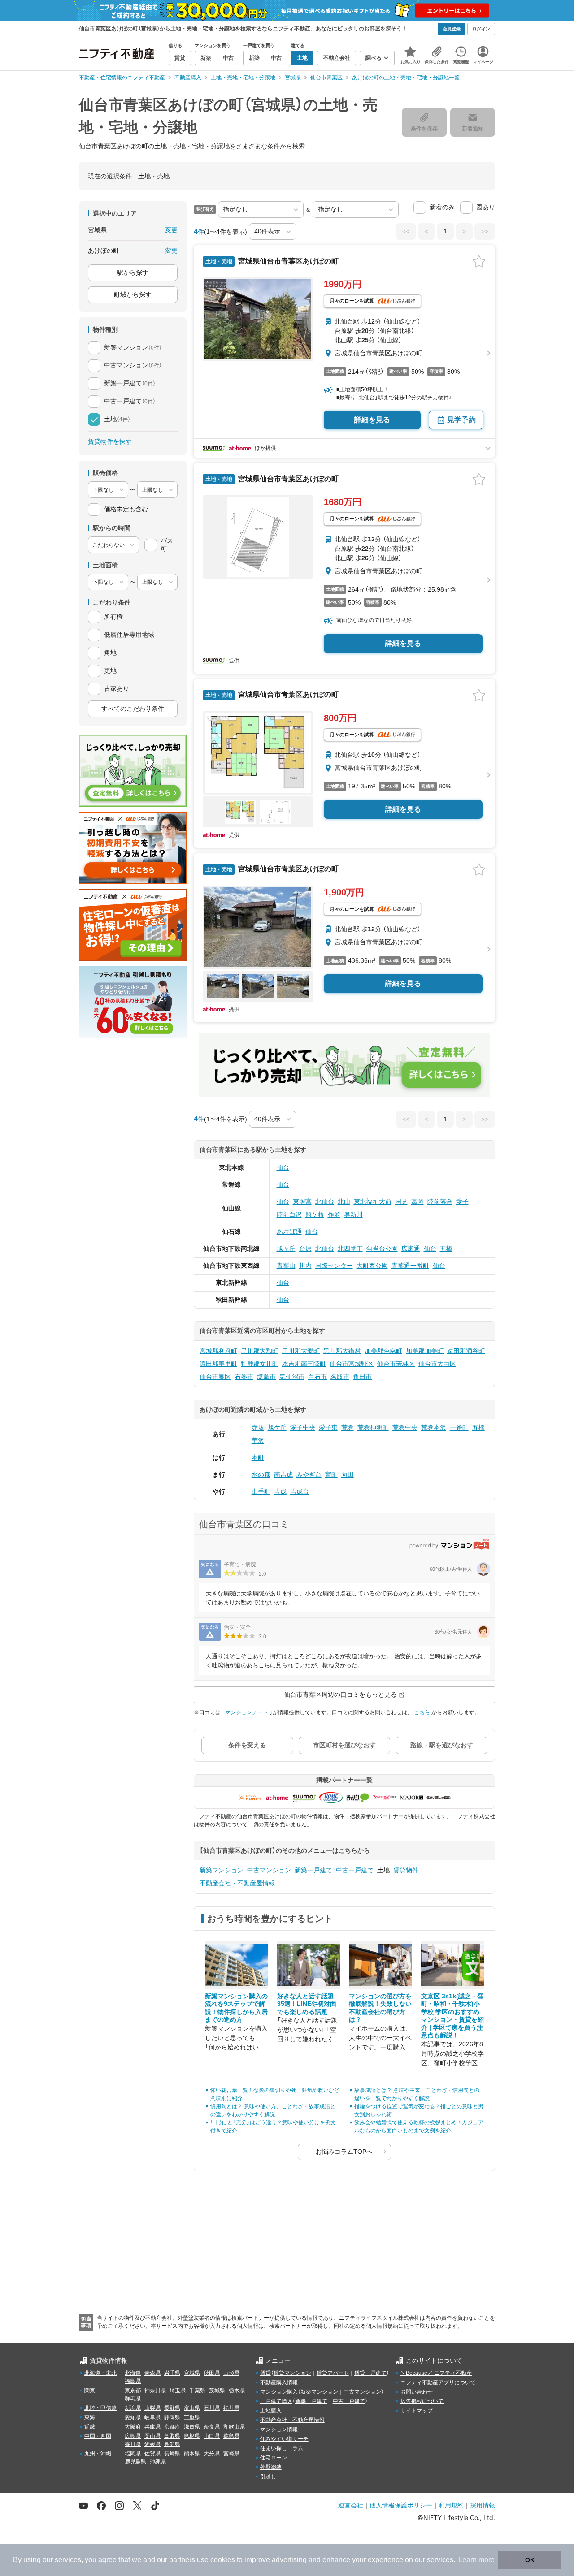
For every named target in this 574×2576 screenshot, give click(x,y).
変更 (171, 230)
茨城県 (217, 2390)
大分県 (212, 2454)
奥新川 (353, 1215)
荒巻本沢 (434, 1427)
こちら (422, 1712)
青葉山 (286, 1266)
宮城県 (192, 2373)
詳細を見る (372, 420)
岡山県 (152, 2436)
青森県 (152, 2373)
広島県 (133, 2436)
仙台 (283, 1167)
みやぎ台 (309, 1474)
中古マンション (269, 1870)
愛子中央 (303, 1427)
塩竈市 (266, 1377)
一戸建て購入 (276, 2401)
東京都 (133, 2390)
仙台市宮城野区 (352, 1364)
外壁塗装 (271, 2467)
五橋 (446, 1249)
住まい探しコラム (282, 2448)
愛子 (462, 1202)
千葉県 (197, 2390)
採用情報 (483, 2505)
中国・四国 (98, 2436)
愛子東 (328, 1427)
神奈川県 (155, 2390)
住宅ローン (274, 2458)
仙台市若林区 (396, 1364)
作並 (334, 1215)
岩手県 (172, 2373)
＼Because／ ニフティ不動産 (436, 2373)
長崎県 (172, 2454)
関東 (90, 2390)
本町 (258, 1457)
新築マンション (222, 1870)
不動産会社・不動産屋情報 (237, 1883)
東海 (90, 2417)
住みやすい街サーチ (284, 2439)
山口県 (212, 2436)
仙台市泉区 (215, 1377)
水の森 (261, 1474)
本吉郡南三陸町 (304, 1364)
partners (182, 2560)
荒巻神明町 (373, 1427)
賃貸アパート (333, 2373)
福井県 (231, 2408)
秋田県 (212, 2373)
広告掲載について (422, 2401)
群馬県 (133, 2399)
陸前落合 (440, 1202)
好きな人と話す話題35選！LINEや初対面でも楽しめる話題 (307, 2004)
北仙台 (325, 1202)
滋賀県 (192, 2427)
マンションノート (247, 1712)
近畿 (90, 2427)
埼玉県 (178, 2390)
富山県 (192, 2408)
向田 (348, 1474)
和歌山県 (234, 2427)
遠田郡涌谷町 (466, 1351)
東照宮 (302, 1202)
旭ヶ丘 (286, 1249)
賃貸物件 (406, 1870)
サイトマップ (417, 2411)
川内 (305, 1266)
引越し (268, 2477)
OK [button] (530, 2560)
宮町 (331, 1474)
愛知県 (133, 2417)
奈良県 (212, 2427)
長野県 (172, 2408)
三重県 (192, 2417)
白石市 (317, 1377)
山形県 (231, 2373)
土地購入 (271, 2411)
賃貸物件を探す (110, 441)
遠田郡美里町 (218, 1364)
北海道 (133, 2373)
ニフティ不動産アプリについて (438, 2382)
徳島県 (231, 2436)
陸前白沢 (289, 1215)
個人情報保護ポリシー (401, 2505)
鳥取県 (172, 2436)
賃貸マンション (292, 2373)
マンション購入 (279, 2392)
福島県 (133, 2381)
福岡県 (133, 2454)
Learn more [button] (476, 2560)
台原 (305, 1249)
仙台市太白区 (437, 1364)
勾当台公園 (382, 1249)
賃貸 (265, 2373)
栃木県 (237, 2390)
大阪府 (133, 2427)
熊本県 (192, 2454)
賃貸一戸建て (370, 2373)
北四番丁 (350, 1249)
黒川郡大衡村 (342, 1351)
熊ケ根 (315, 1215)
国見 (401, 1202)
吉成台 (300, 1491)
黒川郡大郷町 (301, 1351)
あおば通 (289, 1232)
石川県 (212, 2408)
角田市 (362, 1377)
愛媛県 (152, 2444)
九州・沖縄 (98, 2454)
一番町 (459, 1427)
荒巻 (348, 1427)
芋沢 (258, 1440)
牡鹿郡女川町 (260, 1364)
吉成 (280, 1491)
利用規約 (451, 2505)
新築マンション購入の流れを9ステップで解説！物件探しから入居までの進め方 (236, 2008)
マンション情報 (279, 2429)
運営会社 (351, 2505)
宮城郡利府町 (218, 1351)
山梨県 (152, 2408)
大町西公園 (372, 1266)
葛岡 (417, 1202)
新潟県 (133, 2408)
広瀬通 (411, 1249)
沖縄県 (158, 2462)
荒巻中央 (405, 1427)
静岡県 (172, 2417)
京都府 (172, 2427)
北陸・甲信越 (100, 2408)
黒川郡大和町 (260, 1351)
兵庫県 (152, 2427)
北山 (344, 1202)
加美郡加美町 (425, 1351)
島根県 (192, 2436)
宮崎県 (231, 2454)
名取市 (340, 1377)
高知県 (172, 2444)
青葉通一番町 (410, 1266)
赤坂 (258, 1427)
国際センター (334, 1266)
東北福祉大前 (373, 1202)
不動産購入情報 (279, 2382)
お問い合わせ (417, 2392)
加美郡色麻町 (383, 1351)
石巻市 (244, 1377)
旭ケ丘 (277, 1427)
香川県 (133, 2444)
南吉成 (283, 1474)
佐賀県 (152, 2454)
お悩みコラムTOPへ (344, 2152)
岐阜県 (152, 2417)
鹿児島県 (135, 2462)
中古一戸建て (355, 1870)
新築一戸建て (313, 1870)
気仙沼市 (292, 1377)
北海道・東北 (100, 2373)
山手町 (261, 1491)
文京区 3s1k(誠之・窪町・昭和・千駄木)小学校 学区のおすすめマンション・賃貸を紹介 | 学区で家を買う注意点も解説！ (452, 2016)
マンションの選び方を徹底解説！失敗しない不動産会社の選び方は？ (380, 2008)
